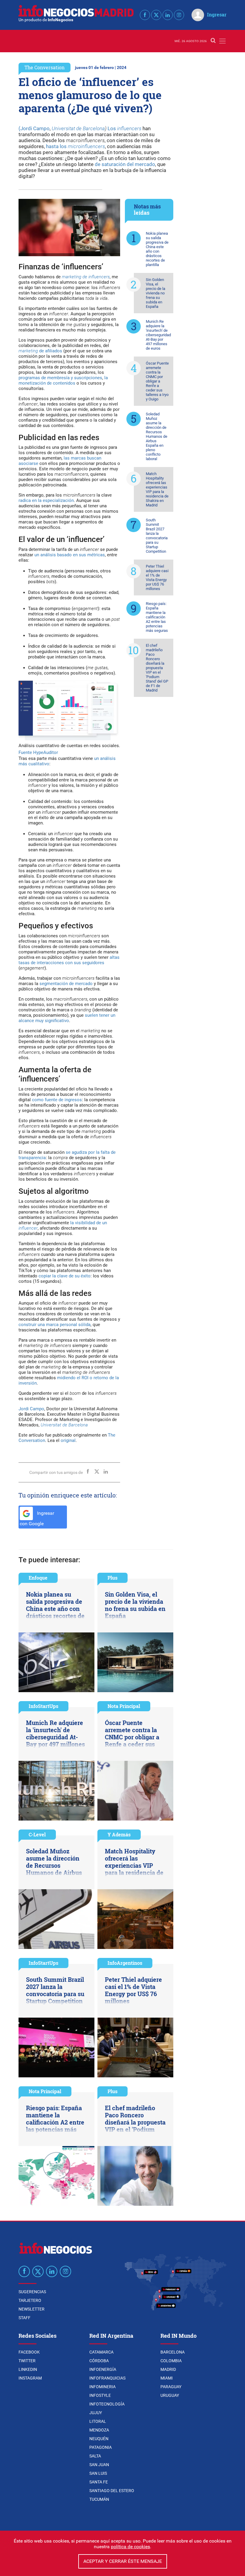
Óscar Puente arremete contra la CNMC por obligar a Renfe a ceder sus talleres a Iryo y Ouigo (157, 381)
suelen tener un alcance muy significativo (67, 1018)
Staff (24, 2318)
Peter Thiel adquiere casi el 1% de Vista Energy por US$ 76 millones (157, 577)
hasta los (75, 146)
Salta (95, 2456)
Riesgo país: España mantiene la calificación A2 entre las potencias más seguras (157, 617)
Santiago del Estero (112, 2491)
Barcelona (173, 2352)
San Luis (98, 2473)
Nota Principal (124, 1706)
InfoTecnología (107, 2404)
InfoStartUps (43, 1706)
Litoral (98, 2421)
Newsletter (32, 2309)
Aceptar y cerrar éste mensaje (123, 2561)
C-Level (37, 1834)
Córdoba (99, 2361)
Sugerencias (32, 2292)
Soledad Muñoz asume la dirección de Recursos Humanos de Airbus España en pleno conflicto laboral (157, 436)
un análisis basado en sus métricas (70, 555)
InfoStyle (100, 2395)
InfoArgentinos (125, 1963)
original (68, 1440)
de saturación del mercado (125, 164)
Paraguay (171, 2387)
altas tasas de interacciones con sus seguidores (69, 960)
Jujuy (96, 2413)
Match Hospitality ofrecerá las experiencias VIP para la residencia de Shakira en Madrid (157, 489)
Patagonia (101, 2447)
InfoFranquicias (107, 2378)
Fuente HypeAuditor (38, 752)
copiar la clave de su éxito (64, 1276)
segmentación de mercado (66, 984)
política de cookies (130, 2547)
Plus (112, 1578)
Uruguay (170, 2395)
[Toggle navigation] (222, 41)
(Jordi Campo (34, 128)
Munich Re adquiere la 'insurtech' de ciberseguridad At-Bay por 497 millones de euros (158, 335)
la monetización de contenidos (63, 380)
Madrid (168, 2369)
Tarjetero (30, 2300)
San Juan (99, 2465)
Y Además (119, 1834)
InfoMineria (102, 2387)
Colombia (171, 2361)
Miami (167, 2378)
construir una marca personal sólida (55, 1325)
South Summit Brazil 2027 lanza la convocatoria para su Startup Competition (157, 536)
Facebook (29, 2352)
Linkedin (28, 2369)
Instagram (30, 2378)
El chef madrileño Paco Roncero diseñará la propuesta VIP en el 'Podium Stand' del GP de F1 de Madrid (157, 668)
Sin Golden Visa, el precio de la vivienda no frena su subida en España (156, 293)
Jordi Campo (31, 1409)
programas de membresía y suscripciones (60, 378)
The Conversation (45, 67)
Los (124, 128)
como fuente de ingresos (57, 1100)
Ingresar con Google (37, 1518)
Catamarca (101, 2352)
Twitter (27, 2361)
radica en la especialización (46, 500)
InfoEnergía (103, 2369)
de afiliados (40, 351)
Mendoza (99, 2430)
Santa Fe (99, 2482)
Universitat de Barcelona (78, 128)
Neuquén (99, 2439)
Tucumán (99, 2499)
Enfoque (38, 1578)
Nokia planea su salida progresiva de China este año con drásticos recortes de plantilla (157, 249)
